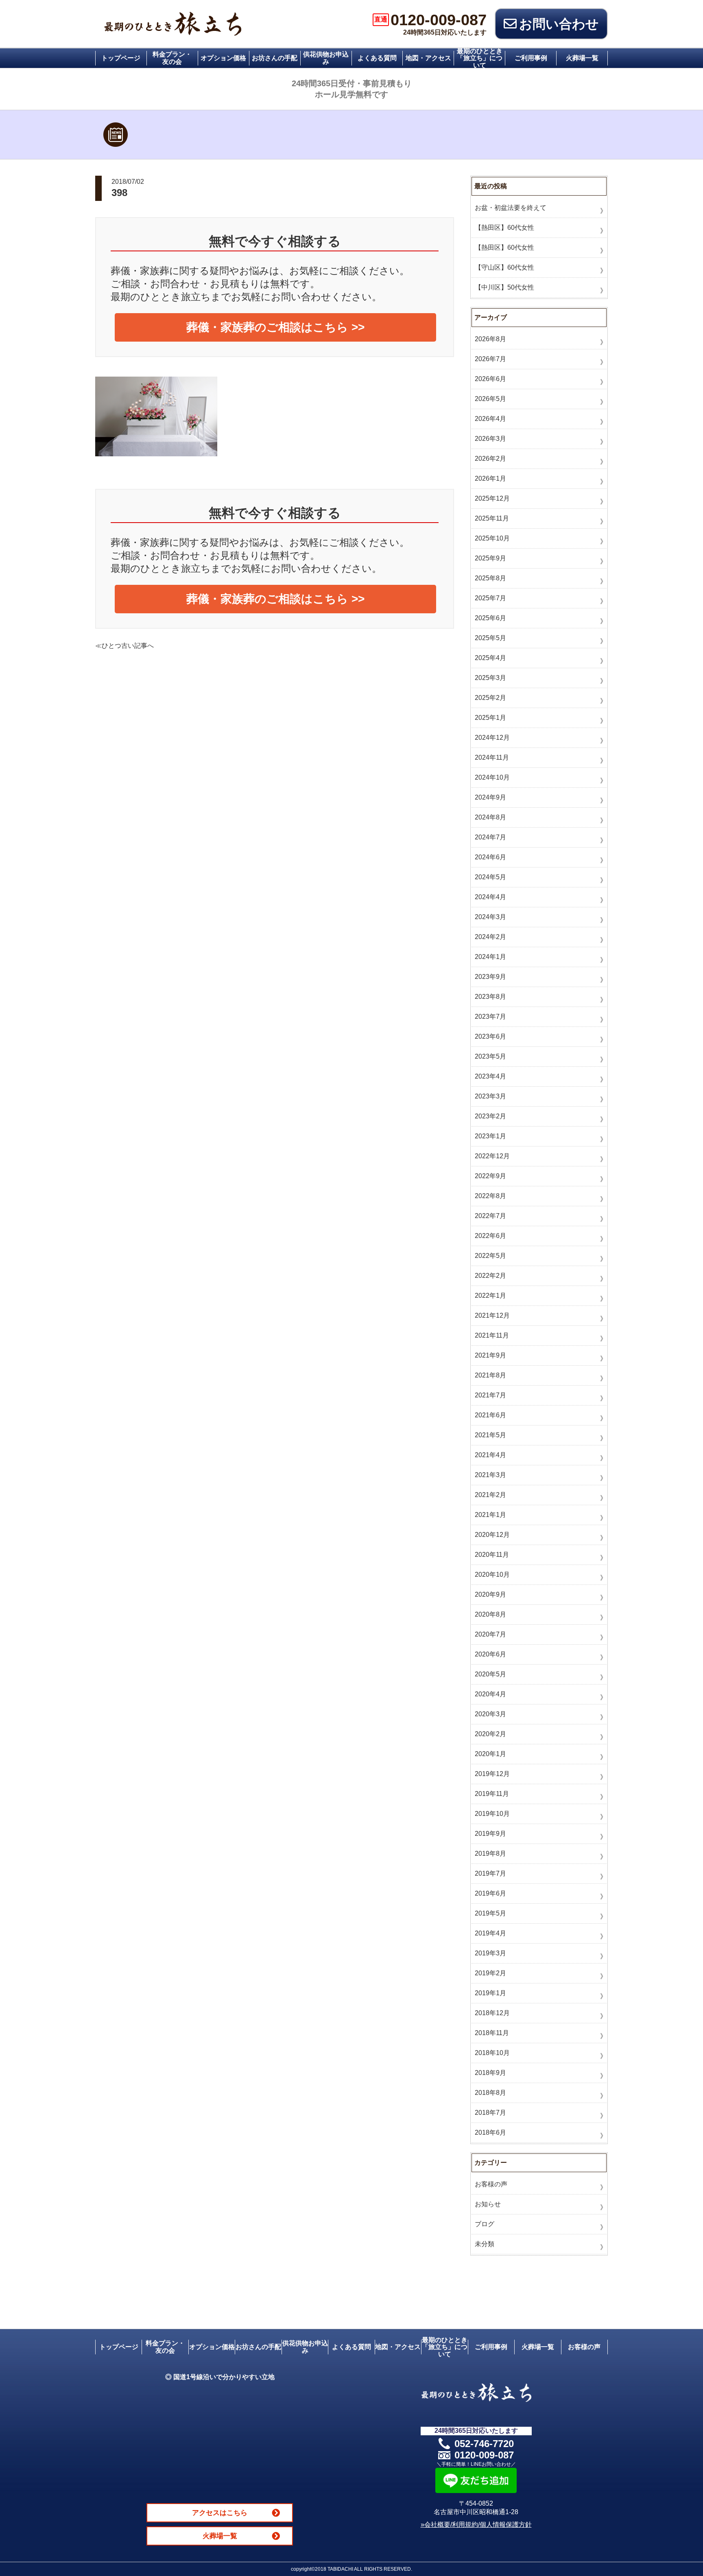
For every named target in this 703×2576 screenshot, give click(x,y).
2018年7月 (490, 2113)
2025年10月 (492, 538)
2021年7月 (490, 1395)
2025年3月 (490, 678)
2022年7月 (490, 1216)
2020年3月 (490, 1714)
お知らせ (488, 2204)
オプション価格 (223, 58)
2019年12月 (492, 1774)
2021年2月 (490, 1495)
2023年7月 (490, 1017)
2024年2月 (490, 937)
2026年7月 (490, 359)
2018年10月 (492, 2053)
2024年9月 (490, 797)
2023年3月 (490, 1096)
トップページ (121, 58)
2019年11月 (492, 1794)
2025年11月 (492, 518)
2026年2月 (490, 459)
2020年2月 (490, 1734)
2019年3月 (490, 1953)
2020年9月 (490, 1594)
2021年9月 (490, 1355)
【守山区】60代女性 (504, 267)
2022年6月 (490, 1236)
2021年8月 (490, 1375)
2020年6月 (490, 1654)
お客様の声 (491, 2184)
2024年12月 (492, 738)
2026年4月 (490, 419)
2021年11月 (492, 1335)
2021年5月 (490, 1435)
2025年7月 (490, 598)
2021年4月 (490, 1455)
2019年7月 (490, 1873)
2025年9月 (490, 558)
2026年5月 (490, 399)
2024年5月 (490, 877)
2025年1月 (490, 718)
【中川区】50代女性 (504, 287)
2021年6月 (490, 1415)
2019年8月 (490, 1854)
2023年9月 (490, 977)
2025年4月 (490, 658)
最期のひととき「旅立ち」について (480, 58)
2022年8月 (490, 1196)
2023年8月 (490, 997)
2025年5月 (490, 638)
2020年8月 (490, 1614)
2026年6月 (490, 379)
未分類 (485, 2244)
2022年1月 (490, 1296)
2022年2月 (490, 1276)
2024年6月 (490, 857)
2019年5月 (490, 1913)
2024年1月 (490, 957)
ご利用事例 (531, 58)
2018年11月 (492, 2033)
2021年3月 (490, 1475)
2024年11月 (492, 757)
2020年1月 (490, 1754)
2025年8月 (490, 578)
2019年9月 (490, 1834)
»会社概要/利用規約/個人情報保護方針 (476, 2525)
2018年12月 (492, 2013)
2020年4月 (490, 1694)
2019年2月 (490, 1973)
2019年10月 (492, 1814)
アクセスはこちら (220, 2513)
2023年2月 (490, 1116)
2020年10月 (492, 1575)
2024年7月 (490, 837)
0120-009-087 (430, 20)
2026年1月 (490, 478)
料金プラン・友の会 (172, 58)
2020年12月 (492, 1535)
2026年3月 (490, 439)
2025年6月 (490, 618)
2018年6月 (490, 2133)
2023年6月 (490, 1036)
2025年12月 (492, 498)
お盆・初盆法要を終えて (511, 208)
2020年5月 (490, 1674)
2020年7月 (490, 1634)
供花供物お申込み (326, 58)
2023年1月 (490, 1136)
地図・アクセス (428, 58)
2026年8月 (490, 339)
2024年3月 (490, 917)
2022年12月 (492, 1156)
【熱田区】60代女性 (504, 228)
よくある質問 (377, 58)
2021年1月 (490, 1515)
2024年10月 (492, 777)
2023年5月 (490, 1056)
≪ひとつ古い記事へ (124, 646)
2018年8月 (490, 2093)
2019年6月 (490, 1893)
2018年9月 (490, 2073)
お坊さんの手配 (275, 58)
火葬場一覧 (582, 58)
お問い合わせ (559, 24)
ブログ (485, 2224)
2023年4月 (490, 1076)
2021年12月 (492, 1315)
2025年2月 (490, 698)
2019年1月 (490, 1993)
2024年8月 (490, 817)
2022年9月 (490, 1176)
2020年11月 (492, 1555)
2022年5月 (490, 1256)
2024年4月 (490, 897)
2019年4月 (490, 1933)
